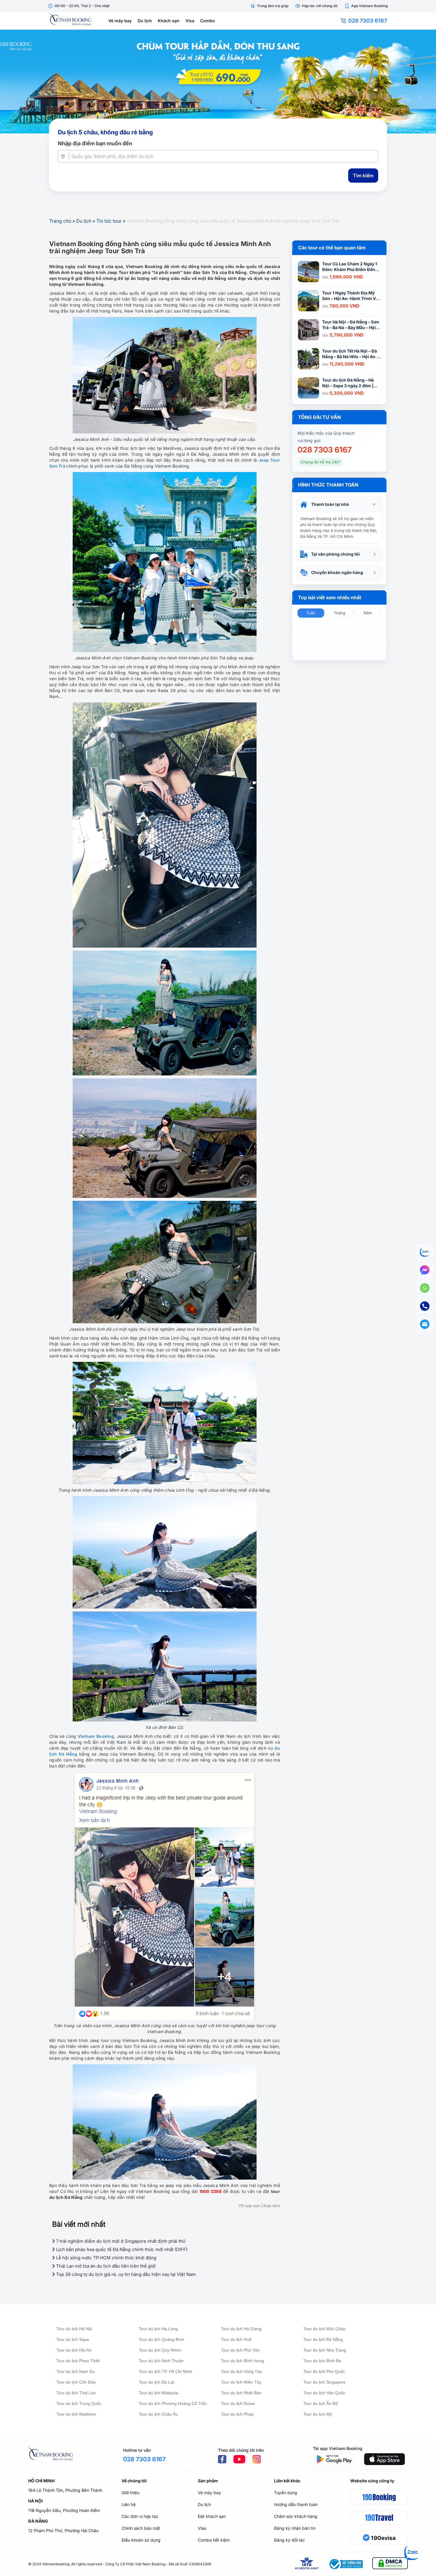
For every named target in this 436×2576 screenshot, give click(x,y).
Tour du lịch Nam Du (75, 2371)
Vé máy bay (120, 21)
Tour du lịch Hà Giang (241, 2329)
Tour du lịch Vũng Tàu (242, 2371)
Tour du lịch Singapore (324, 2382)
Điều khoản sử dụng (141, 2540)
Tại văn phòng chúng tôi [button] (335, 554)
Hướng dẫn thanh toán (296, 2504)
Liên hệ (129, 2504)
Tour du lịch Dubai (238, 2403)
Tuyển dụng (286, 2493)
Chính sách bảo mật (141, 2528)
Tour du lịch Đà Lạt (156, 2382)
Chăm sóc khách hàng (296, 2516)
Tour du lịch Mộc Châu (324, 2329)
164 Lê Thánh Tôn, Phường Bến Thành (65, 2490)
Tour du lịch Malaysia (159, 2393)
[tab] (339, 504)
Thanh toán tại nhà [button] (330, 504)
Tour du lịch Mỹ (318, 2414)
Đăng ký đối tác (289, 2540)
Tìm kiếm (363, 176)
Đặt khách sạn (212, 2516)
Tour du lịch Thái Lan (76, 2393)
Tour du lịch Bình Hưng (242, 2361)
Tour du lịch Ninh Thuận (161, 2361)
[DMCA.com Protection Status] (390, 2564)
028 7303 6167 (368, 21)
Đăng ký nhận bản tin (295, 2528)
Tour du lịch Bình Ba (322, 2361)
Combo (208, 21)
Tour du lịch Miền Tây (241, 2382)
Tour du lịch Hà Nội (74, 2329)
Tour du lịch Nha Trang (325, 2350)
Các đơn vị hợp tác (140, 2516)
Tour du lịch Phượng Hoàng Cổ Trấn (173, 2403)
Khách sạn (169, 21)
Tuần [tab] (311, 613)
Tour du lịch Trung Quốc (79, 2403)
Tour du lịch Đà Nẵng (323, 2339)
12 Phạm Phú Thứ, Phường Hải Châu (63, 2530)
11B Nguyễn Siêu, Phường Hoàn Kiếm (64, 2510)
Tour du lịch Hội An (74, 2350)
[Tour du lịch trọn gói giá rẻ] (218, 82)
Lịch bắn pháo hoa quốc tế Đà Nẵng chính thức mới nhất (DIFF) (121, 2249)
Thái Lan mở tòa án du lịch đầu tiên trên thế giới (105, 2266)
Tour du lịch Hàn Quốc (324, 2393)
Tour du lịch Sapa (73, 2339)
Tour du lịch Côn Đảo (76, 2382)
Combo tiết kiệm (214, 2540)
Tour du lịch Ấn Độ (321, 2403)
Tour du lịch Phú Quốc (324, 2371)
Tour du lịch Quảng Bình (161, 2339)
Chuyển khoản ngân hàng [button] (337, 572)
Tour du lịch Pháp (237, 2414)
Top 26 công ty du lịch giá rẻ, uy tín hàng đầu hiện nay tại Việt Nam (125, 2274)
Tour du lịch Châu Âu (158, 2414)
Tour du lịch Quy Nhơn (160, 2350)
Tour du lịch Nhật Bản (241, 2393)
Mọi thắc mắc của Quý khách (326, 433)
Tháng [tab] (339, 613)
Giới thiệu (131, 2493)
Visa (190, 21)
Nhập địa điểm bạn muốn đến (95, 143)
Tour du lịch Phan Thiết (78, 2361)
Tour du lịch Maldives (76, 2414)
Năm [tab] (368, 613)
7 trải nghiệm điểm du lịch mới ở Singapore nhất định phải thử (120, 2241)
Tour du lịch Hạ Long (158, 2329)
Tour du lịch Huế (236, 2339)
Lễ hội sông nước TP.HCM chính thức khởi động (106, 2258)
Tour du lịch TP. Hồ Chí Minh (166, 2371)
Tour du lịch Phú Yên (240, 2350)
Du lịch (145, 21)
